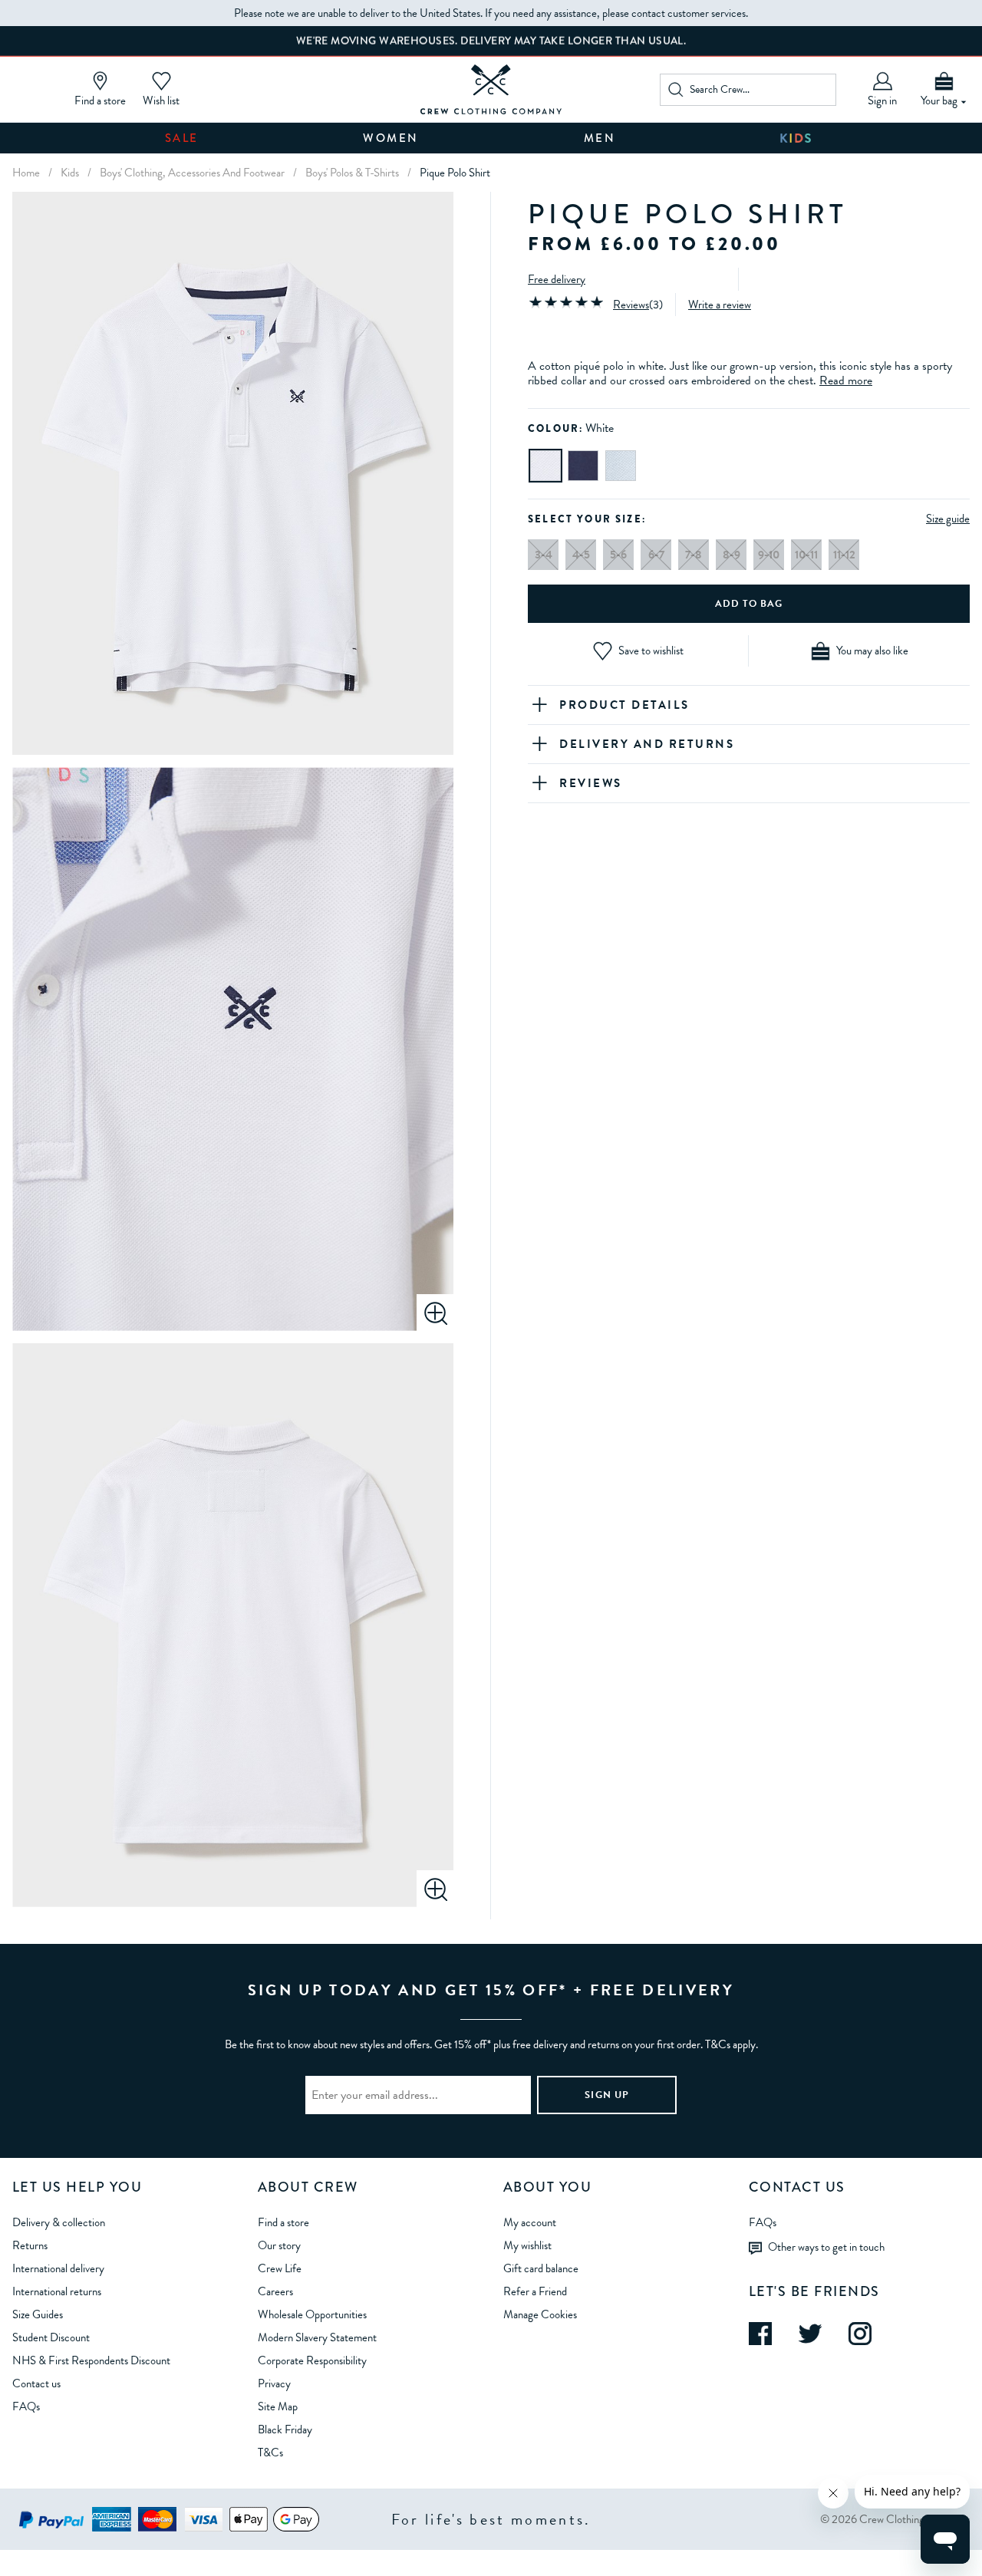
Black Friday (285, 2429)
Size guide (948, 519)
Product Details (624, 705)
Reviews (631, 305)
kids (70, 173)
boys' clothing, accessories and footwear (192, 173)
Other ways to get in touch (826, 2247)
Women (391, 138)
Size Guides (38, 2314)
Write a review (720, 305)
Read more (846, 380)
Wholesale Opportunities (312, 2314)
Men (600, 138)
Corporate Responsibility (312, 2360)
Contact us (36, 2383)
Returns (30, 2245)
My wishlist (527, 2245)
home (26, 173)
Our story (279, 2245)
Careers (275, 2291)
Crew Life (280, 2268)
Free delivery (557, 279)
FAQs (26, 2406)
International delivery (58, 2268)
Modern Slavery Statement (317, 2337)
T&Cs (270, 2452)
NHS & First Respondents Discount (91, 2360)
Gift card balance (541, 2268)
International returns (57, 2291)
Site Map (278, 2406)
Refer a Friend (535, 2291)
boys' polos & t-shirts (352, 173)
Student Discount (51, 2337)
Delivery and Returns (647, 744)
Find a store (283, 2222)
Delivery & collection (59, 2222)
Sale (182, 138)
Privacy (274, 2383)
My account (530, 2222)
